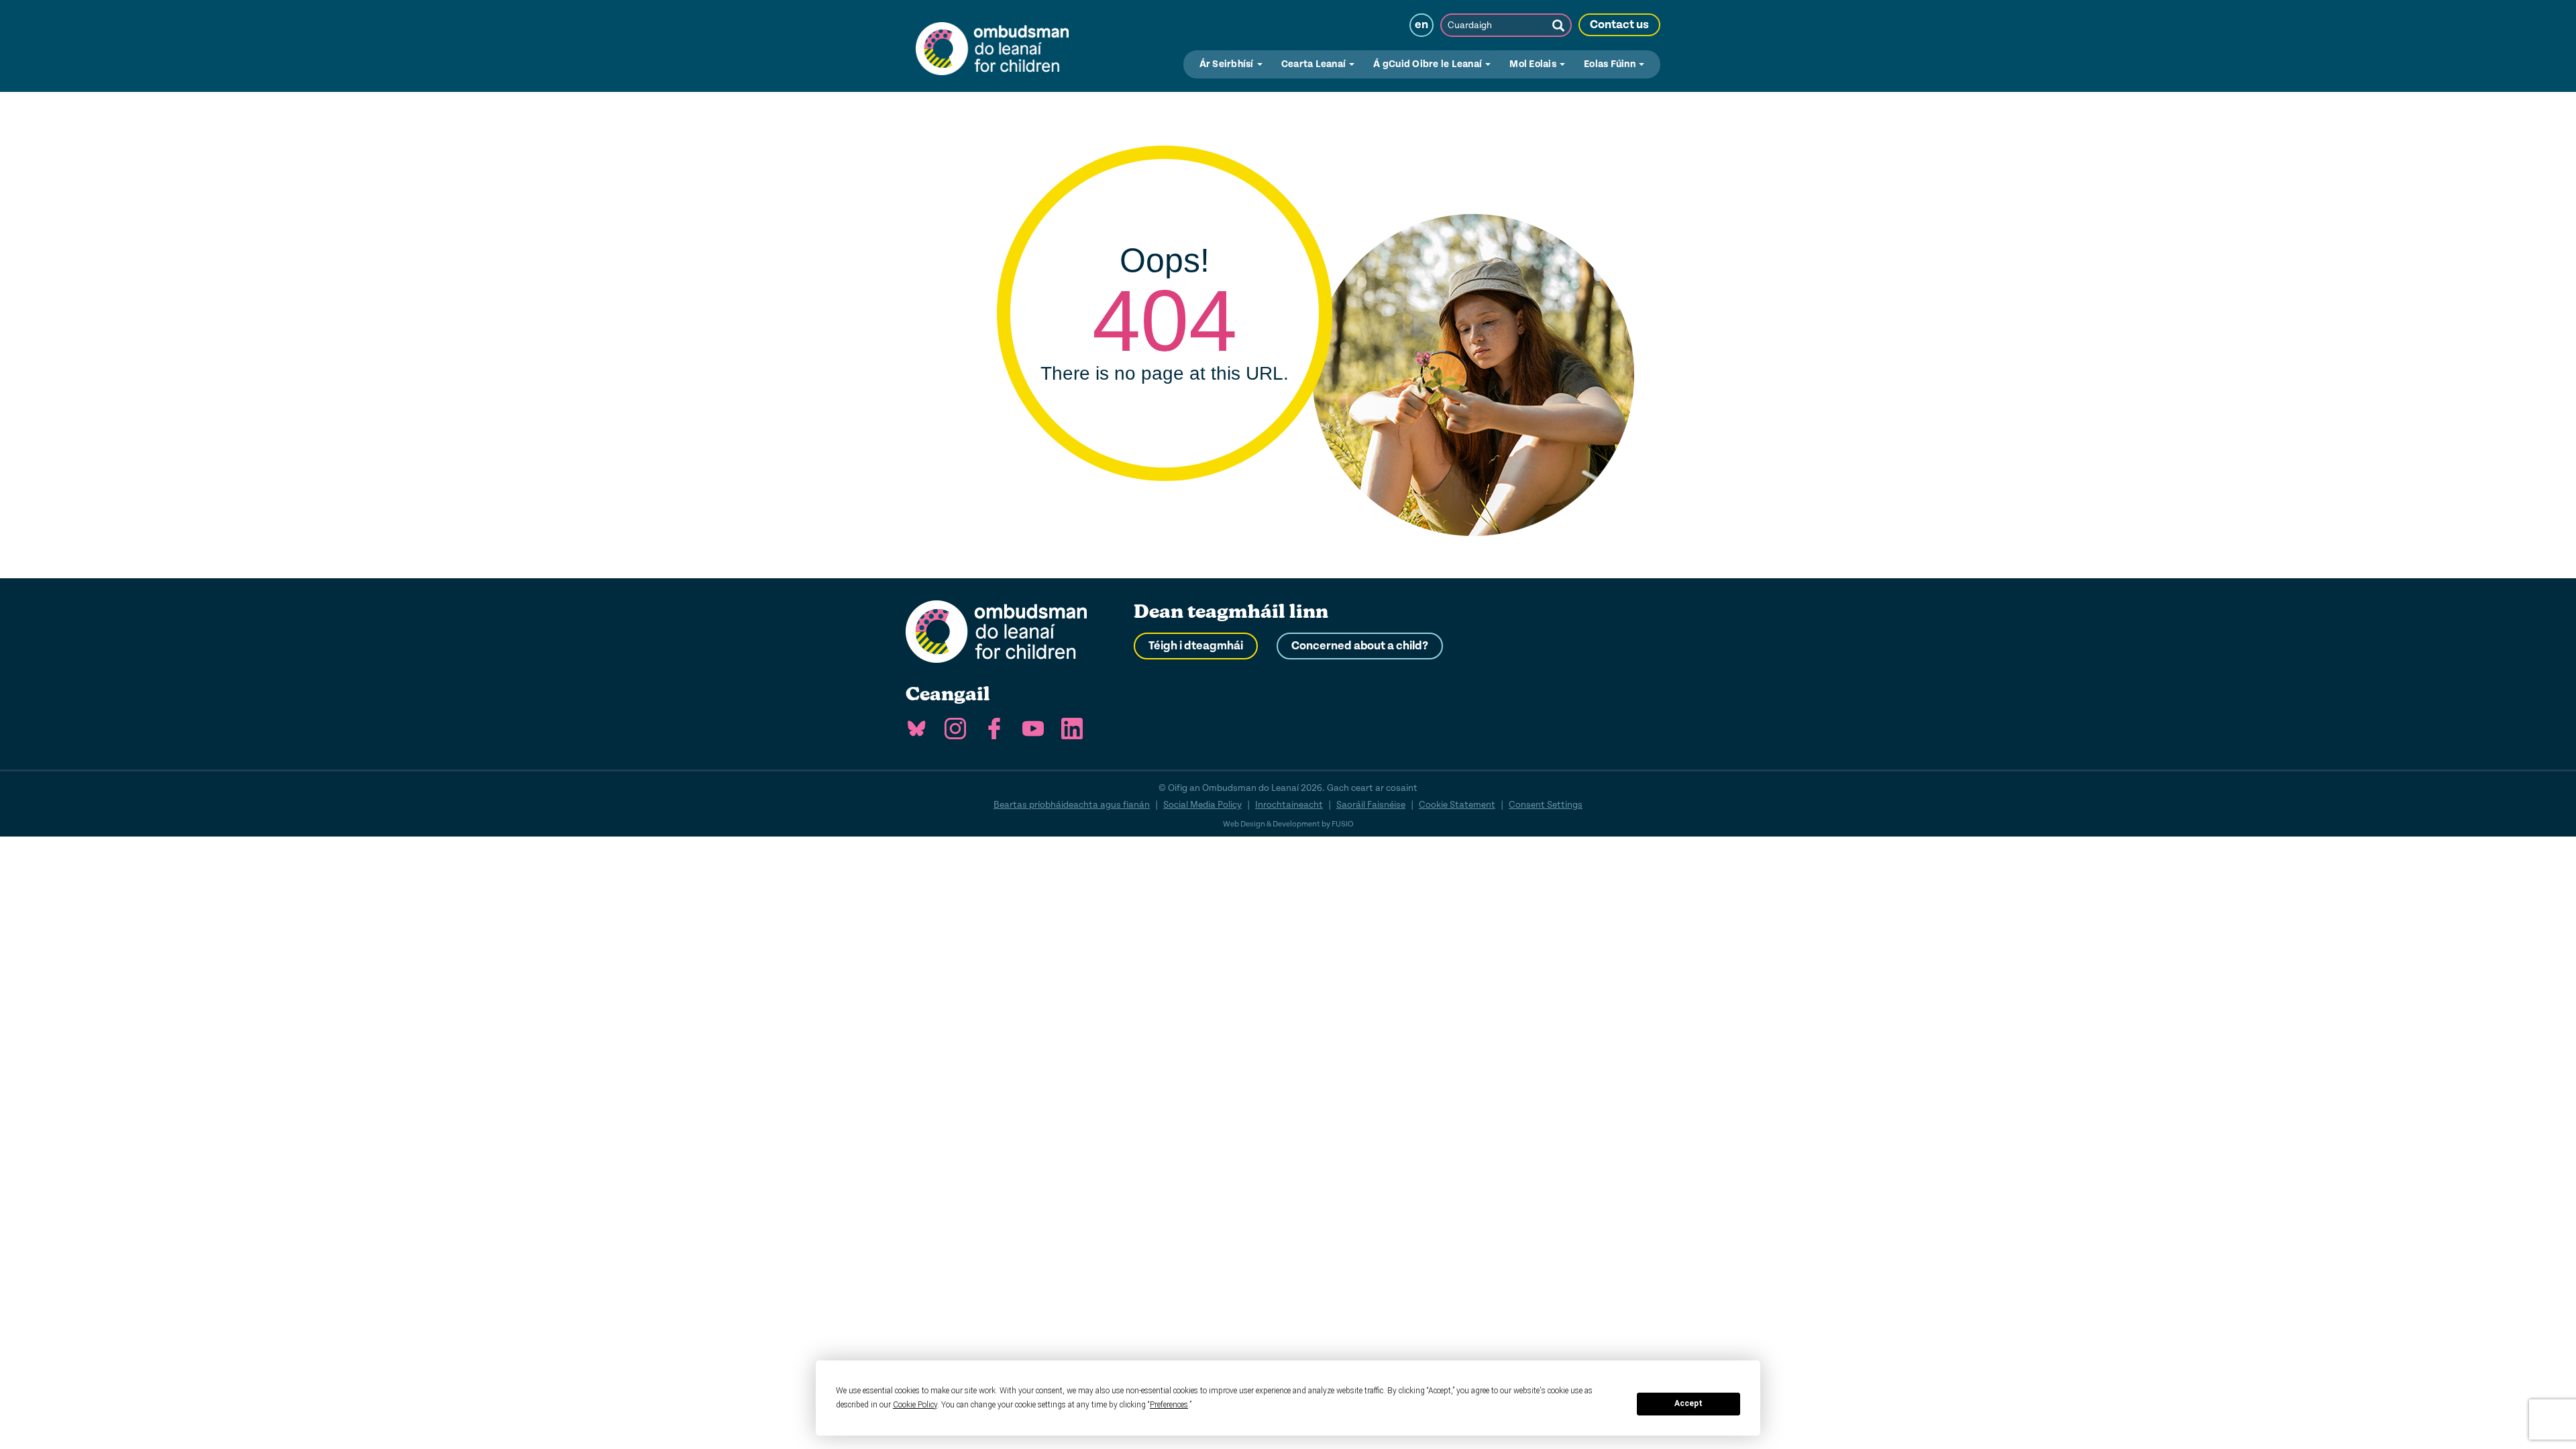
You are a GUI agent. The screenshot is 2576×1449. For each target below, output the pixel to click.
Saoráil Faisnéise (1371, 805)
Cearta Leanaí (1315, 64)
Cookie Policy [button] (915, 1405)
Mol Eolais (1534, 64)
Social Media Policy (1202, 805)
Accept (1688, 1403)
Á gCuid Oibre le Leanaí (1429, 64)
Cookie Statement (1457, 805)
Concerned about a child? (1360, 646)
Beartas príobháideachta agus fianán (1072, 805)
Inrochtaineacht (1289, 805)
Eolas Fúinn (1611, 64)
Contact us (1619, 25)
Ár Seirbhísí (1228, 64)
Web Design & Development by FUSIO (1288, 824)
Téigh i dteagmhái (1196, 646)
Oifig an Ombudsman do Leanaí (992, 46)
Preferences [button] (1169, 1405)
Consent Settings (1546, 805)
